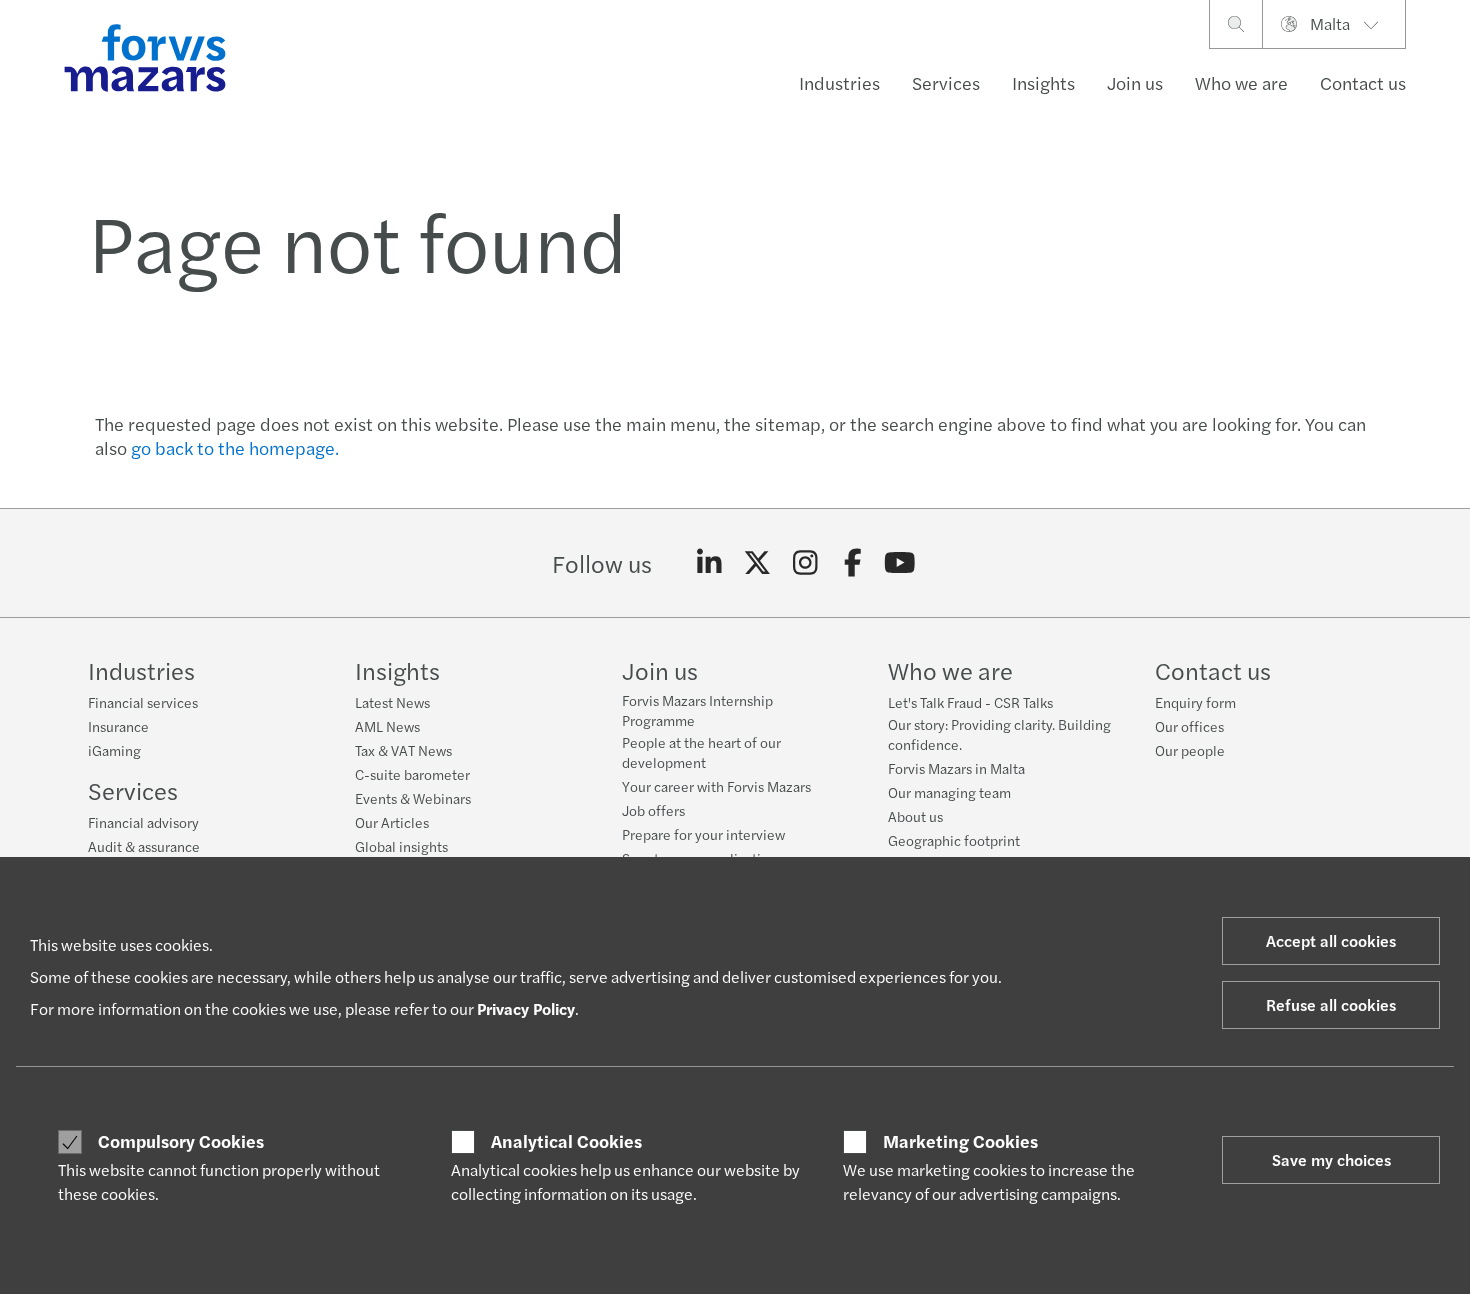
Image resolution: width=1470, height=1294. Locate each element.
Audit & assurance (144, 846)
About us (915, 816)
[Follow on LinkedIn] (709, 563)
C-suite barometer (412, 774)
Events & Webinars (413, 798)
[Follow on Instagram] (805, 563)
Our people (1190, 750)
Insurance (118, 726)
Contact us (1363, 82)
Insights (1043, 82)
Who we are (1241, 82)
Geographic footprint (954, 840)
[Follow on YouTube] (900, 563)
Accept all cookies (1331, 940)
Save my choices (1331, 1159)
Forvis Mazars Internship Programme (697, 710)
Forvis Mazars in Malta (956, 768)
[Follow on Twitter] (757, 563)
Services (946, 82)
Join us (1135, 82)
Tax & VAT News (403, 750)
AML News (387, 726)
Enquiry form (1195, 702)
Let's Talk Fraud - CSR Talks (970, 702)
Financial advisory (143, 822)
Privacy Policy (526, 1008)
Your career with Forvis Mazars (716, 786)
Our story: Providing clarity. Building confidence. (999, 734)
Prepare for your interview (703, 834)
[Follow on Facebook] (852, 563)
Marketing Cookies (960, 1141)
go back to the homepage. (235, 447)
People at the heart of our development (701, 752)
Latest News (392, 702)
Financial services (143, 702)
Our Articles (392, 822)
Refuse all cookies (1331, 1004)
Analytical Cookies (566, 1141)
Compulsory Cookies (181, 1141)
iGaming (114, 750)
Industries (839, 82)
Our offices (1189, 726)
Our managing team (949, 792)
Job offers (653, 810)
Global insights (401, 846)
